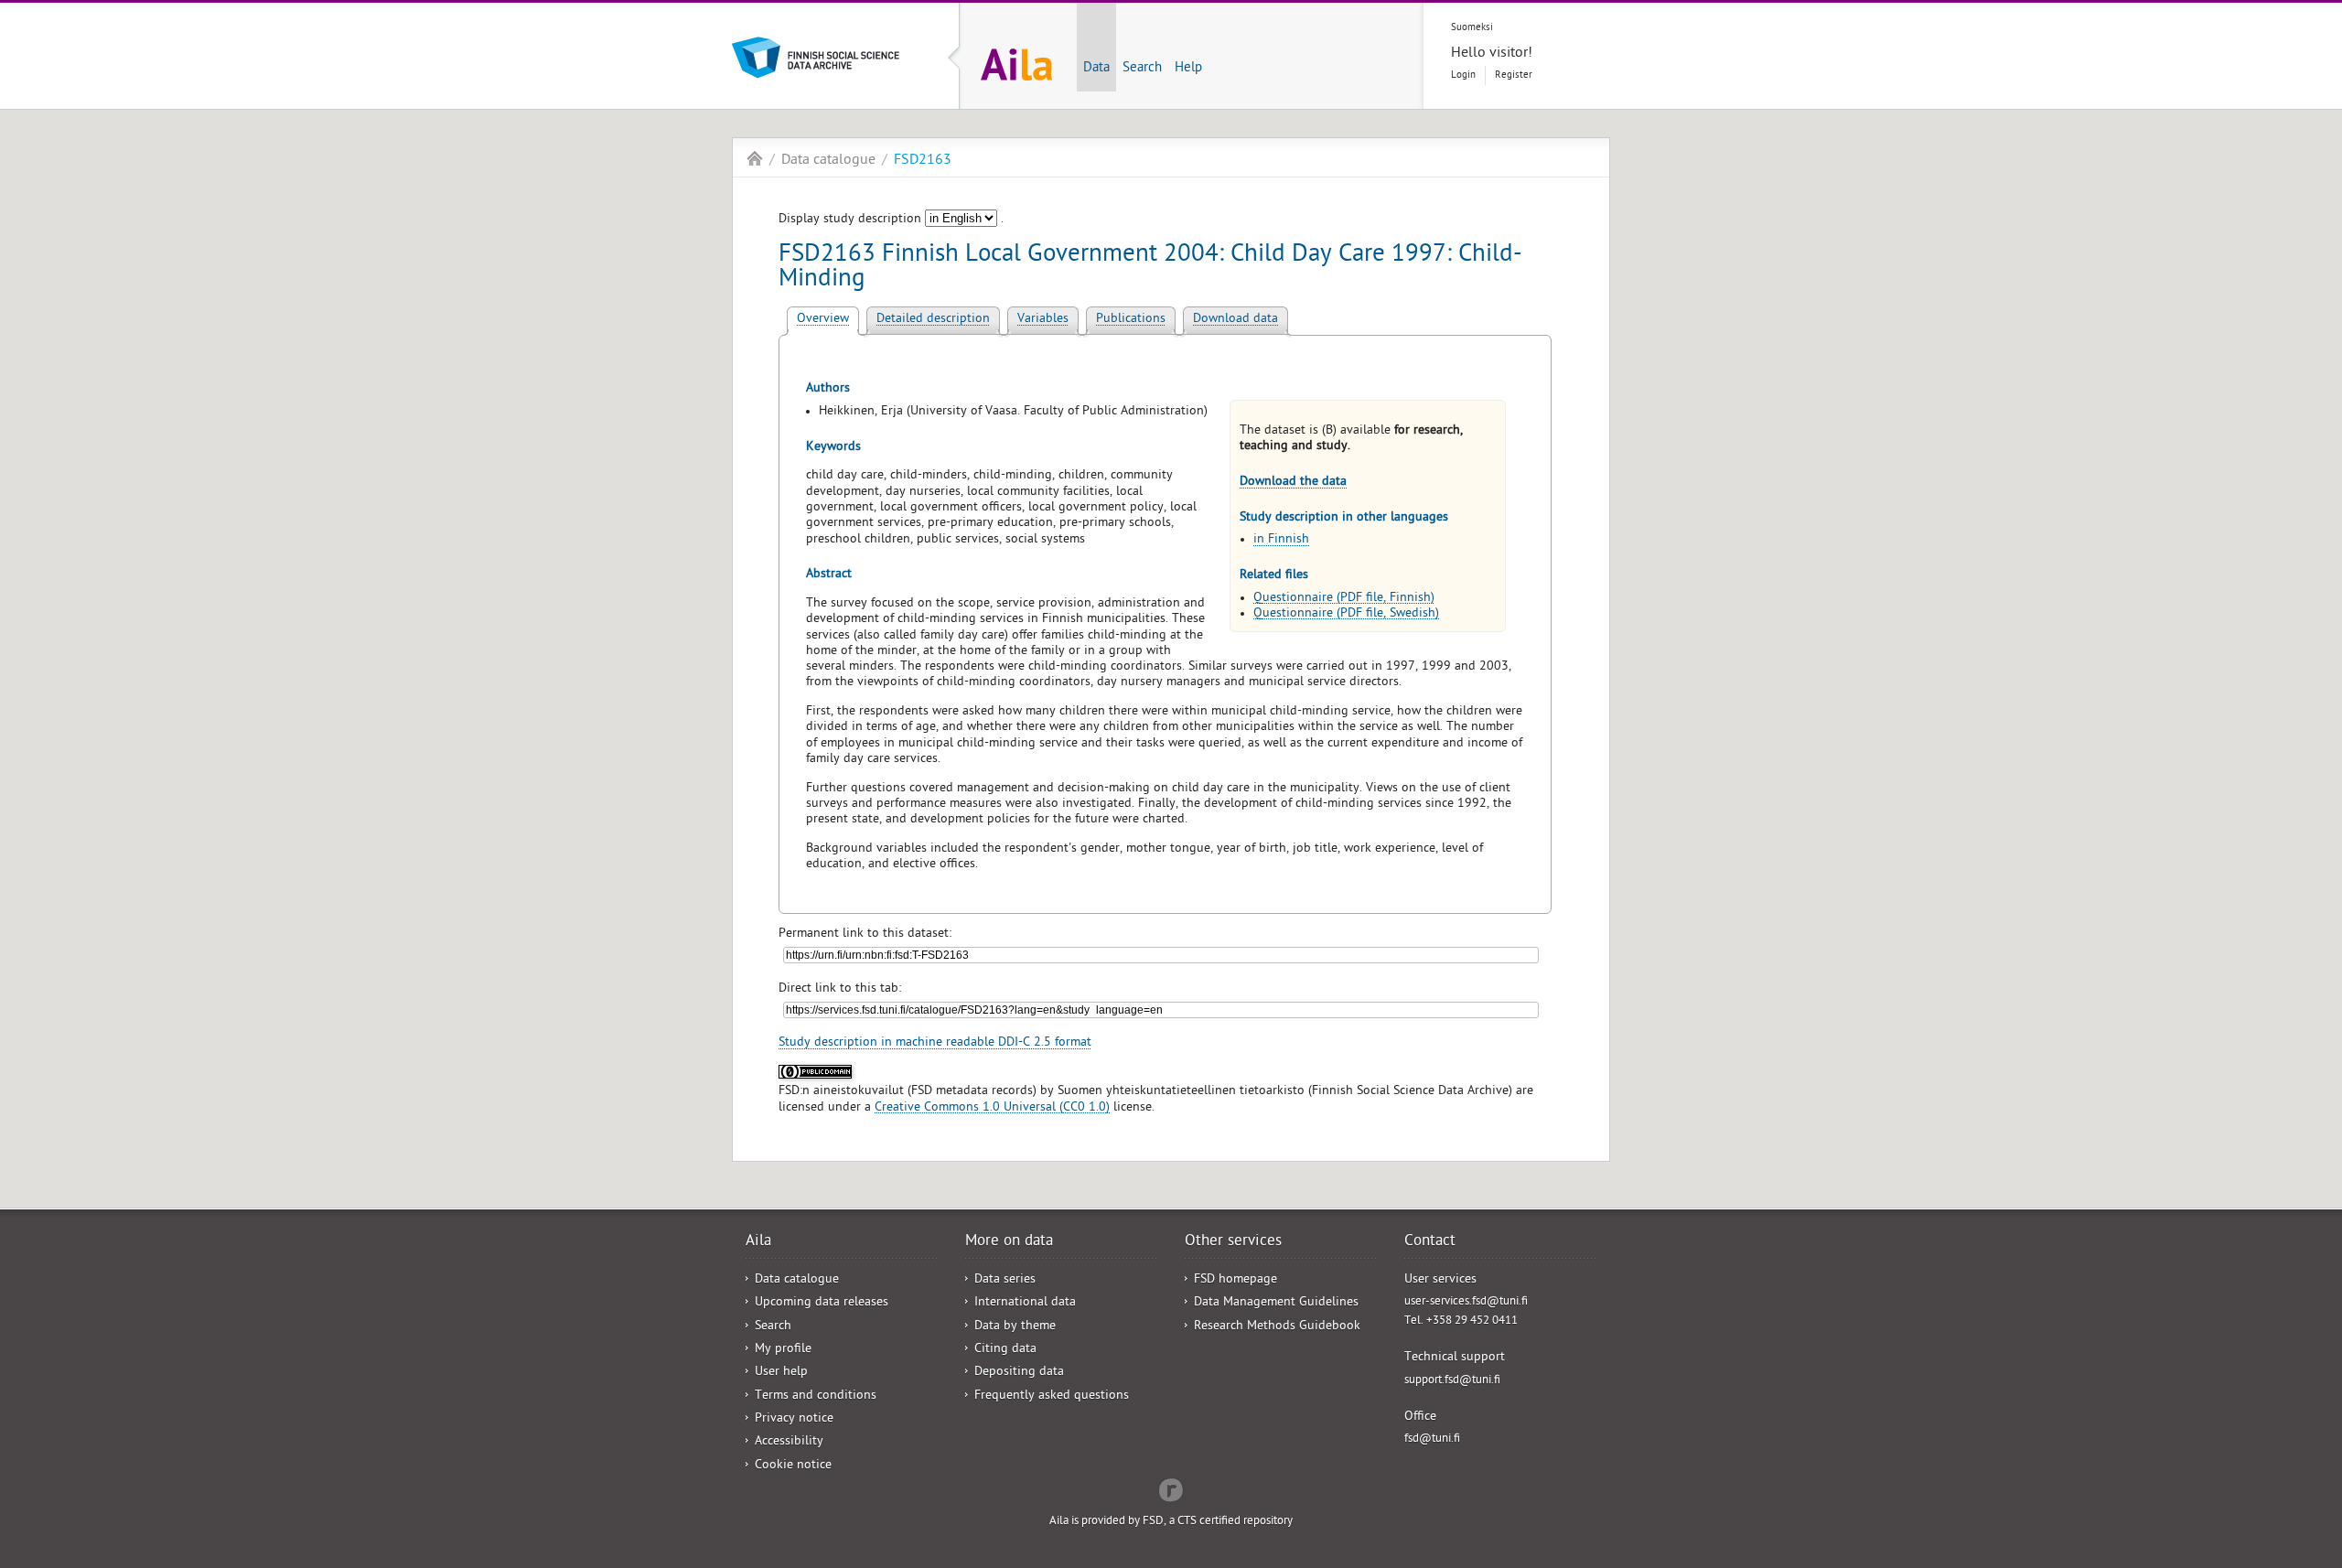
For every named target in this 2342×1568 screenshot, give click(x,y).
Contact (1430, 1242)
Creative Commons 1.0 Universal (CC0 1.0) (992, 1108)
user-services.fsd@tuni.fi (1466, 1302)
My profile (783, 1350)
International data (1025, 1303)
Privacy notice (794, 1419)
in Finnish (1281, 540)
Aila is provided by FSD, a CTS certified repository (1171, 1522)
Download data (1235, 320)
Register (1514, 75)
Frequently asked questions (1052, 1396)
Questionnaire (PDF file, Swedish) (1346, 614)
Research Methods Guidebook (1277, 1327)
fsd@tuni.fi (1432, 1439)
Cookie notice (793, 1466)
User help (781, 1373)
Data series (1005, 1280)
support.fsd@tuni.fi (1452, 1381)
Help (1188, 69)
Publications (1131, 320)
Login (1463, 75)
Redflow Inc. (1171, 1488)
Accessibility (789, 1442)
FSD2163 (923, 161)
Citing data (1005, 1350)
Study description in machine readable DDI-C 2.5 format (935, 1043)
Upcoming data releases (822, 1303)
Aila (755, 158)
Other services (1233, 1242)
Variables (1043, 320)
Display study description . (891, 220)
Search (1142, 69)
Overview (823, 320)
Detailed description (933, 320)
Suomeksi (1472, 28)
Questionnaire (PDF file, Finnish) (1344, 599)
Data (1096, 69)
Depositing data (1019, 1373)
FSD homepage (1235, 1280)
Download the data (1293, 483)
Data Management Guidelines (1276, 1303)
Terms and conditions (816, 1396)
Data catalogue (828, 161)
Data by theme (1015, 1327)
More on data (1009, 1242)
